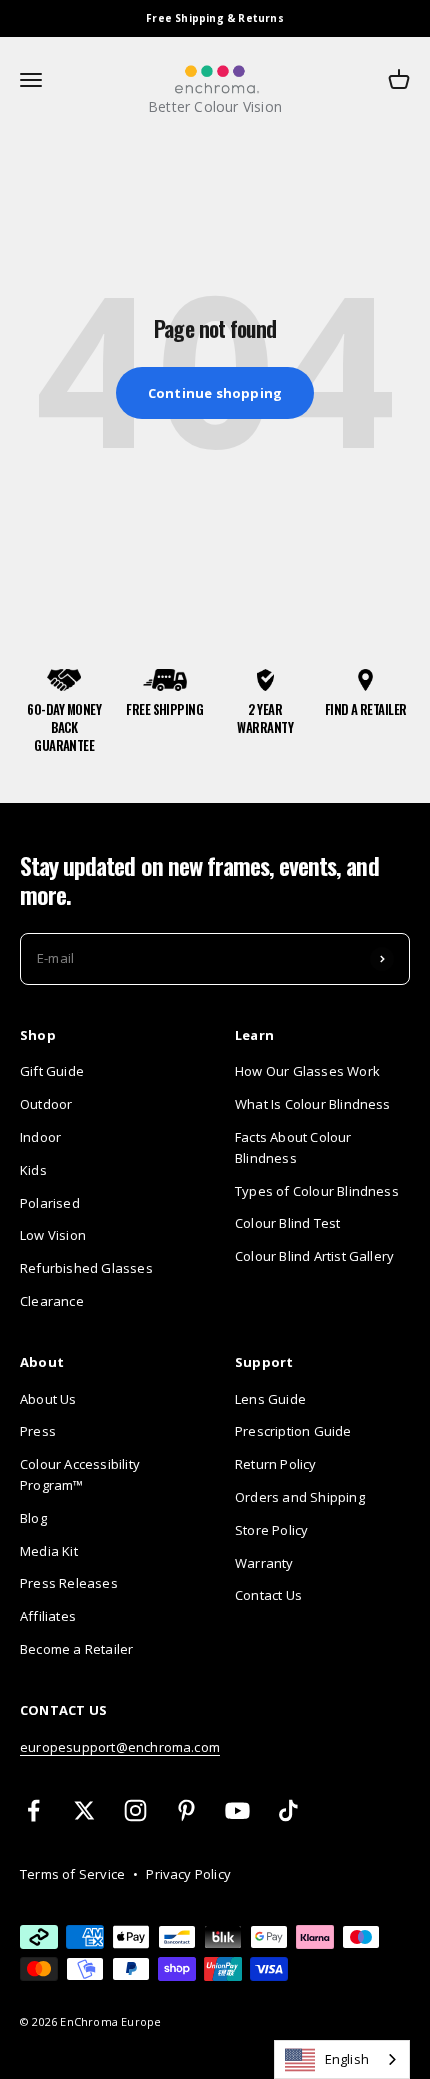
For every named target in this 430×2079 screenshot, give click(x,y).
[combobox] (342, 2059)
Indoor (40, 1137)
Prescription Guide (293, 1431)
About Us (48, 1399)
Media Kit (49, 1551)
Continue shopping (215, 393)
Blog (33, 1518)
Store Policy (271, 1530)
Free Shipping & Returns (215, 18)
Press (38, 1431)
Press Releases (69, 1583)
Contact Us (268, 1595)
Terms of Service (72, 1874)
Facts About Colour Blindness (293, 1147)
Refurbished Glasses (86, 1268)
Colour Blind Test (287, 1223)
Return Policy (276, 1464)
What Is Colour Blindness (313, 1104)
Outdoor (46, 1104)
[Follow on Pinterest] (186, 1810)
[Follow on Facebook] (33, 1810)
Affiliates (48, 1616)
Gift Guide (52, 1071)
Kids (33, 1170)
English (347, 2059)
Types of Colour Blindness (317, 1191)
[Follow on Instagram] (135, 1810)
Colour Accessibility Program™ (80, 1474)
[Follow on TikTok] (288, 1810)
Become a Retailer (76, 1649)
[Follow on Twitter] (84, 1810)
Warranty (264, 1563)
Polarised (50, 1203)
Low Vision (53, 1235)
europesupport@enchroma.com (120, 1747)
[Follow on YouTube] (237, 1810)
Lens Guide (270, 1399)
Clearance (52, 1301)
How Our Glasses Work (307, 1071)
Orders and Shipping (300, 1497)
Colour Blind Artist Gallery (314, 1256)
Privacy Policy (188, 1874)
